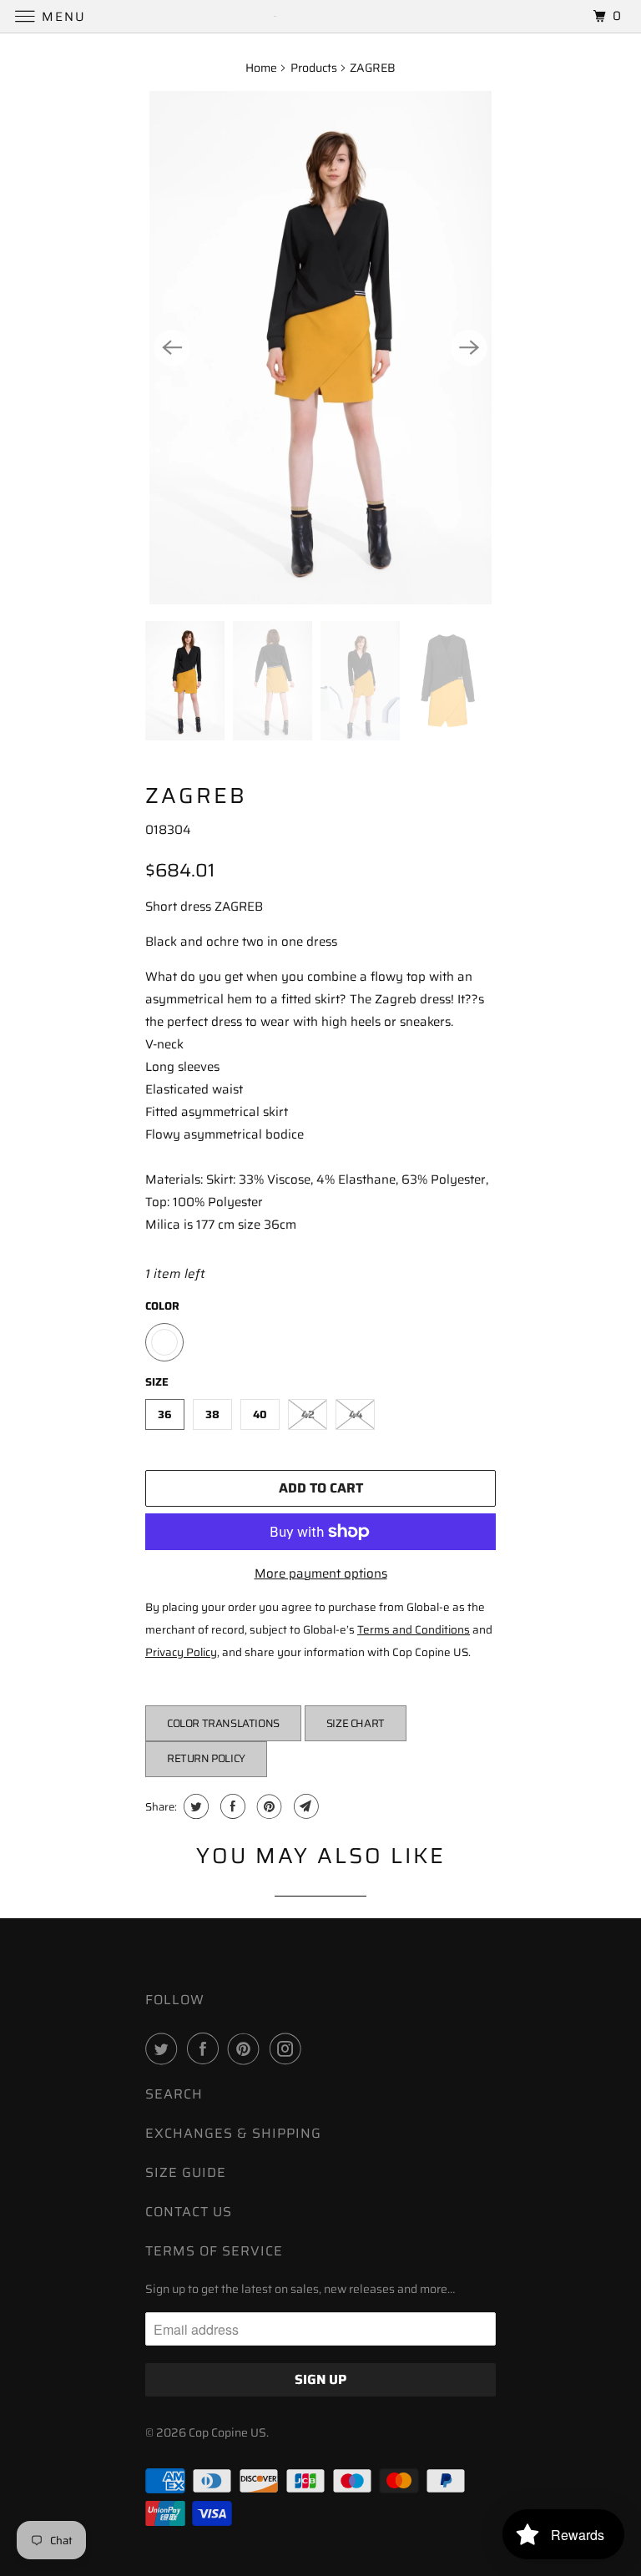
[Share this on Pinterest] (268, 1806)
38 (212, 1414)
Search (174, 2094)
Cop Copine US (227, 2432)
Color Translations (223, 1723)
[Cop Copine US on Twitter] (164, 2048)
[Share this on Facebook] (231, 1806)
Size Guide (186, 2172)
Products (314, 68)
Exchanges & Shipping (233, 2133)
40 (260, 1414)
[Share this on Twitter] (194, 1806)
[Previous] (172, 348)
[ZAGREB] (320, 348)
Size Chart (356, 1723)
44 (356, 1414)
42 (308, 1414)
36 (165, 1414)
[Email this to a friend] (304, 1806)
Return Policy (206, 1758)
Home (261, 68)
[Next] (469, 348)
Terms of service (214, 2251)
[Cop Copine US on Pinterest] (247, 2048)
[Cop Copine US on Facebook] (206, 2048)
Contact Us (189, 2212)
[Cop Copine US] (320, 16)
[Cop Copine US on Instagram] (289, 2048)
